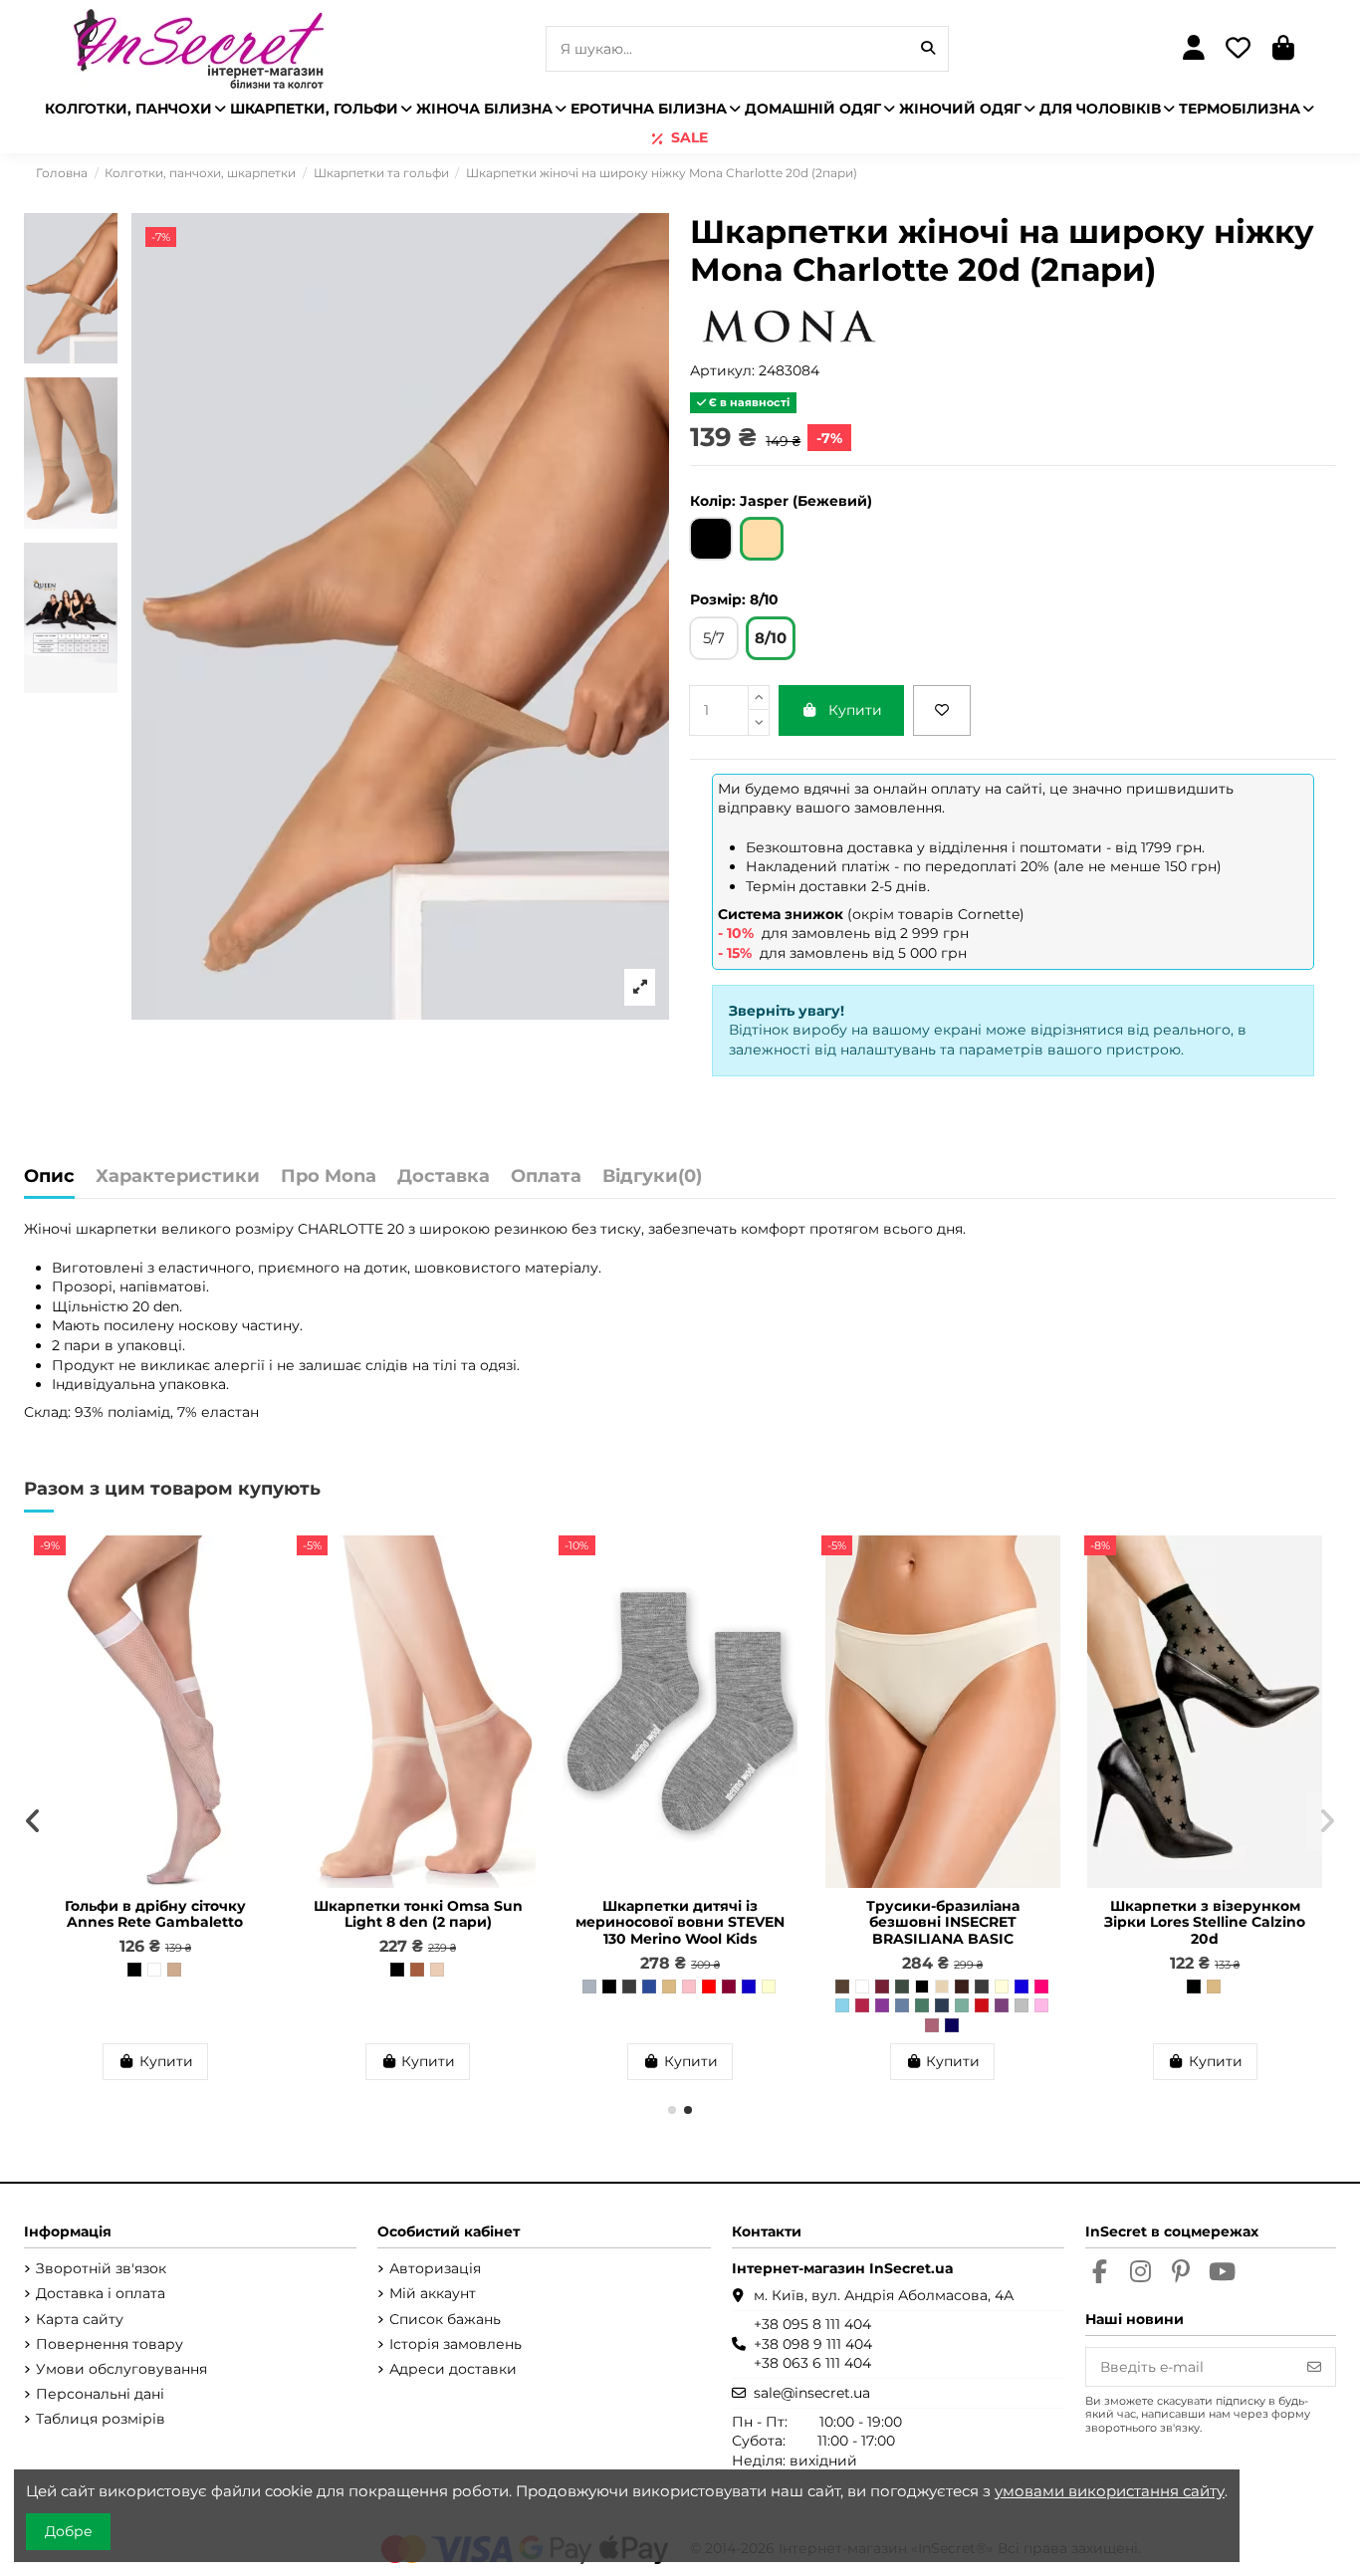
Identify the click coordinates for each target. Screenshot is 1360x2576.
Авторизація (435, 2268)
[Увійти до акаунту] (1193, 49)
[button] (672, 2110)
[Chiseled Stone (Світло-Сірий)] (1021, 2005)
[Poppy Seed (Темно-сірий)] (982, 1987)
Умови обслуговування (121, 2369)
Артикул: (722, 370)
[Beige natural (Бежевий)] (437, 1970)
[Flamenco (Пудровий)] (932, 2025)
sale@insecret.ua (812, 2393)
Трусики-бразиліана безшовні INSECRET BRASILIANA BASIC (943, 1923)
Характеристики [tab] (178, 1177)
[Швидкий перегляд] (261, 1599)
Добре (69, 2531)
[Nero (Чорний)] (134, 1970)
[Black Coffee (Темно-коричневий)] (962, 1987)
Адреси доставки (453, 2369)
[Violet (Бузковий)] (1002, 2005)
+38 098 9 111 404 (813, 2344)
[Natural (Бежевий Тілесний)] (1214, 1987)
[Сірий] (589, 1987)
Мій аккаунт (433, 2293)
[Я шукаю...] (928, 48)
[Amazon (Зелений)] (922, 2005)
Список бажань (445, 2319)
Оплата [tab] (546, 1177)
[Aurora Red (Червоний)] (982, 2005)
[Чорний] (609, 1987)
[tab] (652, 1181)
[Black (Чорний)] (922, 1987)
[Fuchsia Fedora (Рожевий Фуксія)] (1041, 1987)
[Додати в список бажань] (942, 710)
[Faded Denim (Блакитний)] (902, 2005)
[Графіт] (629, 1987)
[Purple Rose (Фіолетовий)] (882, 2005)
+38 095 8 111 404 (812, 2324)
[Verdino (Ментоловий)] (962, 2005)
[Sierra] (417, 1970)
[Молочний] (769, 1987)
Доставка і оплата (101, 2293)
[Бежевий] (669, 1987)
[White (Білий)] (154, 1970)
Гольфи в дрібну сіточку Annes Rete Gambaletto (155, 1914)
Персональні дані (100, 2394)
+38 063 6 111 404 (812, 2363)
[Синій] (749, 1987)
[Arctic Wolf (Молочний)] (1002, 1987)
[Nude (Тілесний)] (942, 1987)
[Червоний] (709, 1987)
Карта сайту (80, 2319)
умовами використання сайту (1110, 2491)
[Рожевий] (689, 1987)
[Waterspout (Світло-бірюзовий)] (842, 2005)
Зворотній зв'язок (101, 2268)
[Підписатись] (1314, 2367)
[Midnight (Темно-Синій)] (942, 2005)
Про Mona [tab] (329, 1177)
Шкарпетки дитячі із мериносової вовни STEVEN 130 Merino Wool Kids (680, 1923)
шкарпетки (116, 1229)
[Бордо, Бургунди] (729, 1987)
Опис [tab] (49, 1177)
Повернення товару (110, 2344)
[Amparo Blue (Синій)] (1021, 1987)
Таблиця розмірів (101, 2419)
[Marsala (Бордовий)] (882, 1987)
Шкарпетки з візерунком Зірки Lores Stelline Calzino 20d (1205, 1923)
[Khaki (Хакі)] (902, 1987)
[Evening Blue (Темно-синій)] (952, 2025)
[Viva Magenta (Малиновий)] (862, 2005)
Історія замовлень (455, 2344)
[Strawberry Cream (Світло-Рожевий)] (1041, 2005)
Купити (855, 710)
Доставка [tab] (444, 1177)
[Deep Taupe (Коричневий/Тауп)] (842, 1987)
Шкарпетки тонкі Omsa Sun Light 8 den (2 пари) (418, 1914)
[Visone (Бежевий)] (174, 1970)
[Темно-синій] (649, 1987)
